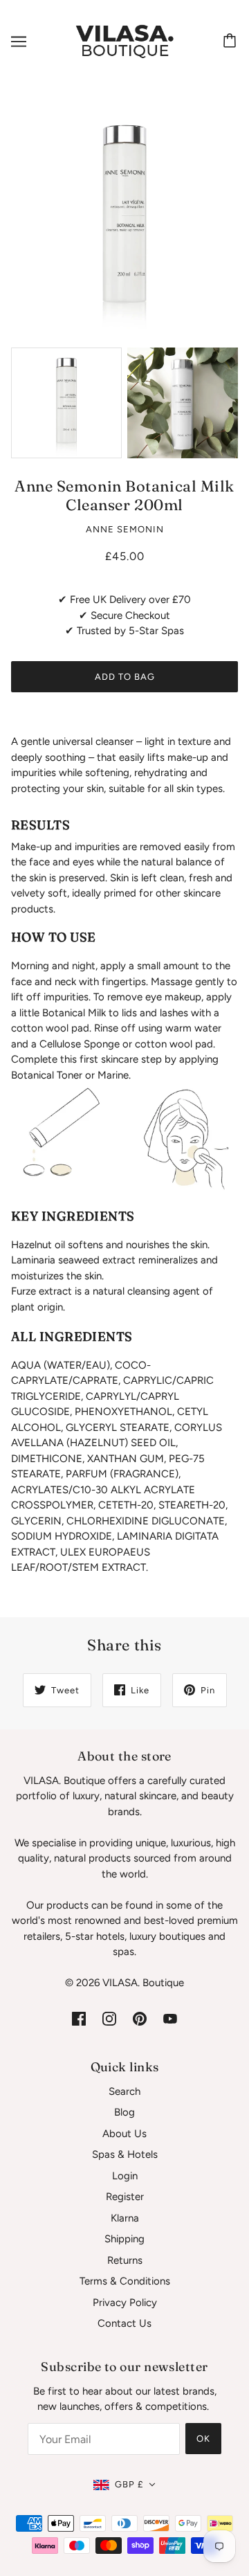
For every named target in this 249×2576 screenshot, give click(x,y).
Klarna (125, 2218)
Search (124, 2091)
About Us (124, 2134)
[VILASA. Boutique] (124, 41)
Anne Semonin (125, 529)
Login (125, 2176)
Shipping (124, 2239)
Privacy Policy (125, 2303)
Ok (203, 2439)
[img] (79, 2018)
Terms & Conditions (125, 2281)
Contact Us (124, 2323)
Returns (125, 2260)
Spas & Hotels (125, 2154)
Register (125, 2197)
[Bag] (232, 42)
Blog (124, 2112)
